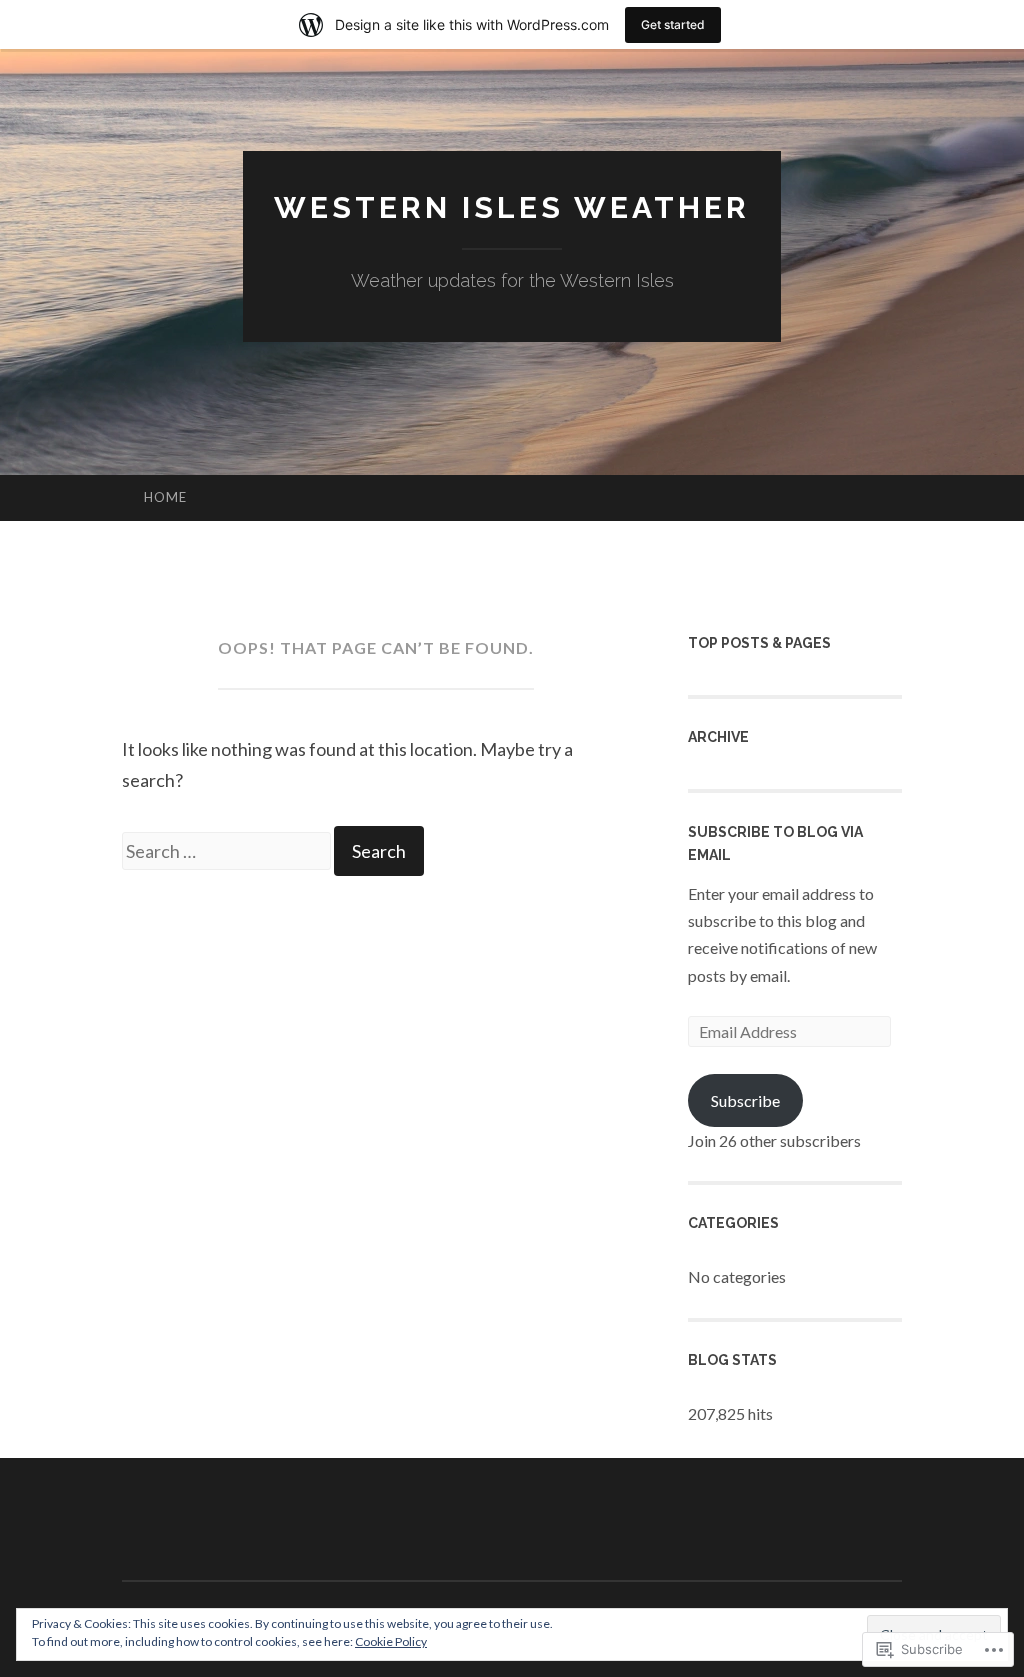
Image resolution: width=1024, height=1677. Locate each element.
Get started (673, 24)
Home (165, 497)
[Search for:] (228, 851)
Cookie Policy (391, 1641)
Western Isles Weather (512, 207)
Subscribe (745, 1100)
